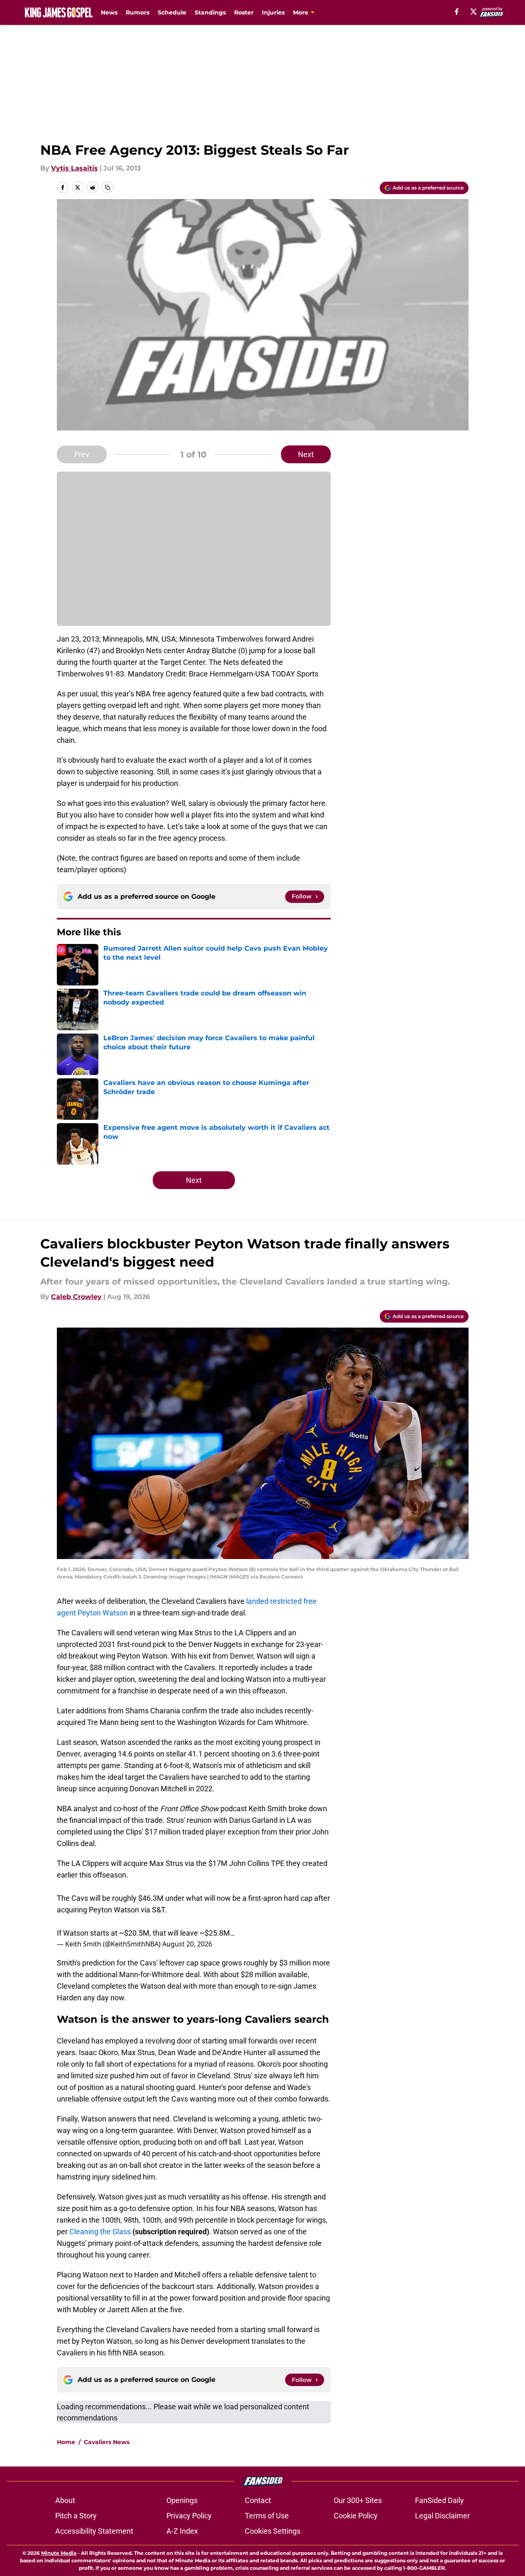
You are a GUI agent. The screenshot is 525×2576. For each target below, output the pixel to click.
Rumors (138, 12)
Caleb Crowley (76, 1297)
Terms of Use (267, 2516)
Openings (182, 2500)
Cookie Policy (356, 2516)
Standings (210, 12)
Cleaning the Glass (100, 2232)
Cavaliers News (107, 2442)
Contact (258, 2500)
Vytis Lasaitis (74, 168)
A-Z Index (182, 2531)
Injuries (273, 12)
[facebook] (457, 12)
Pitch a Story (76, 2516)
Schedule (172, 12)
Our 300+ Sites (358, 2500)
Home (66, 2442)
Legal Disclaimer (442, 2516)
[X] (474, 12)
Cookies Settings (273, 2531)
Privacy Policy (189, 2516)
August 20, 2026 (187, 1944)
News (109, 12)
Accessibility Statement (94, 2531)
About (65, 2500)
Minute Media (59, 2553)
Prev (82, 454)
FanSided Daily (440, 2500)
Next (306, 454)
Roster (244, 12)
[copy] (107, 187)
